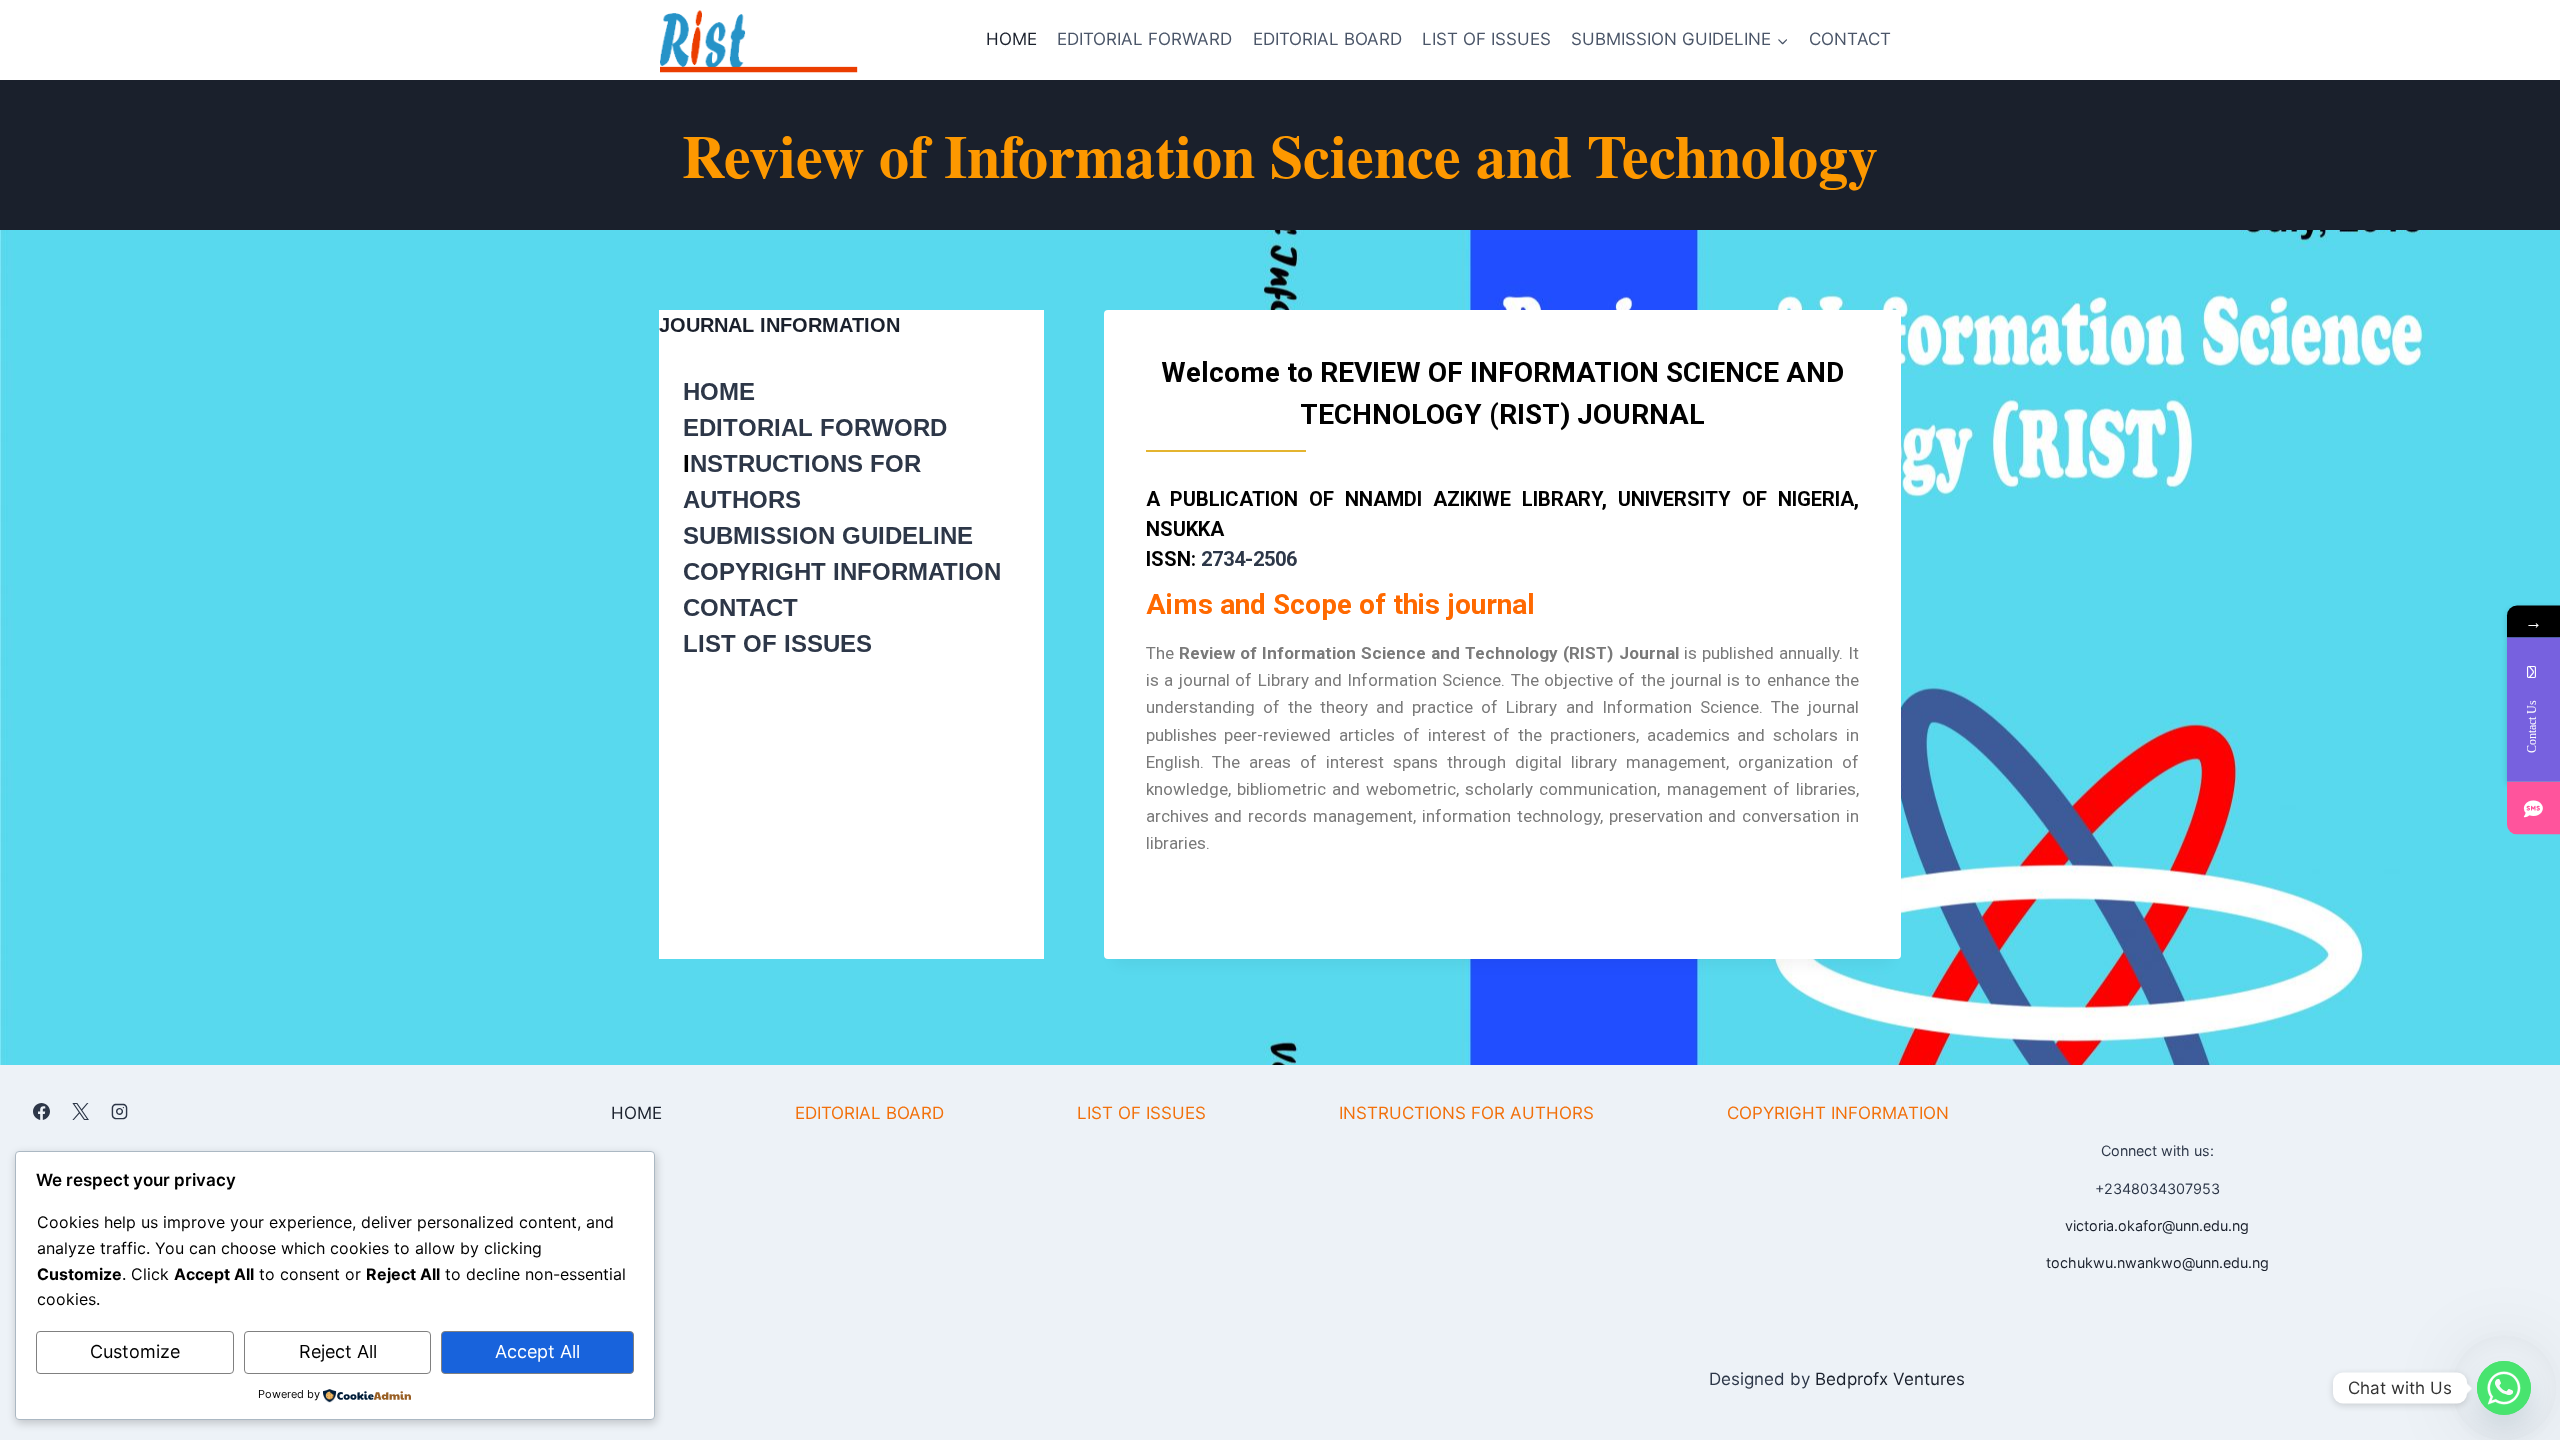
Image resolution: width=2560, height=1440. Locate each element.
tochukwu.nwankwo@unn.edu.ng (2157, 1262)
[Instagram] (119, 1112)
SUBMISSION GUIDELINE (828, 535)
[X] (80, 1112)
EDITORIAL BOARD (1327, 39)
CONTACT (1850, 39)
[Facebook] (41, 1112)
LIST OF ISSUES (1486, 39)
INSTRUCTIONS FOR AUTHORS (1466, 1113)
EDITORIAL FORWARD (1144, 39)
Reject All (338, 1351)
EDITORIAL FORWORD (815, 427)
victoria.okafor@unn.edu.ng (2157, 1225)
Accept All (537, 1351)
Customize (135, 1351)
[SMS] (2533, 808)
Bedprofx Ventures (1890, 1379)
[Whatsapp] (2504, 1388)
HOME (1011, 39)
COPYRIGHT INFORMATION (842, 571)
